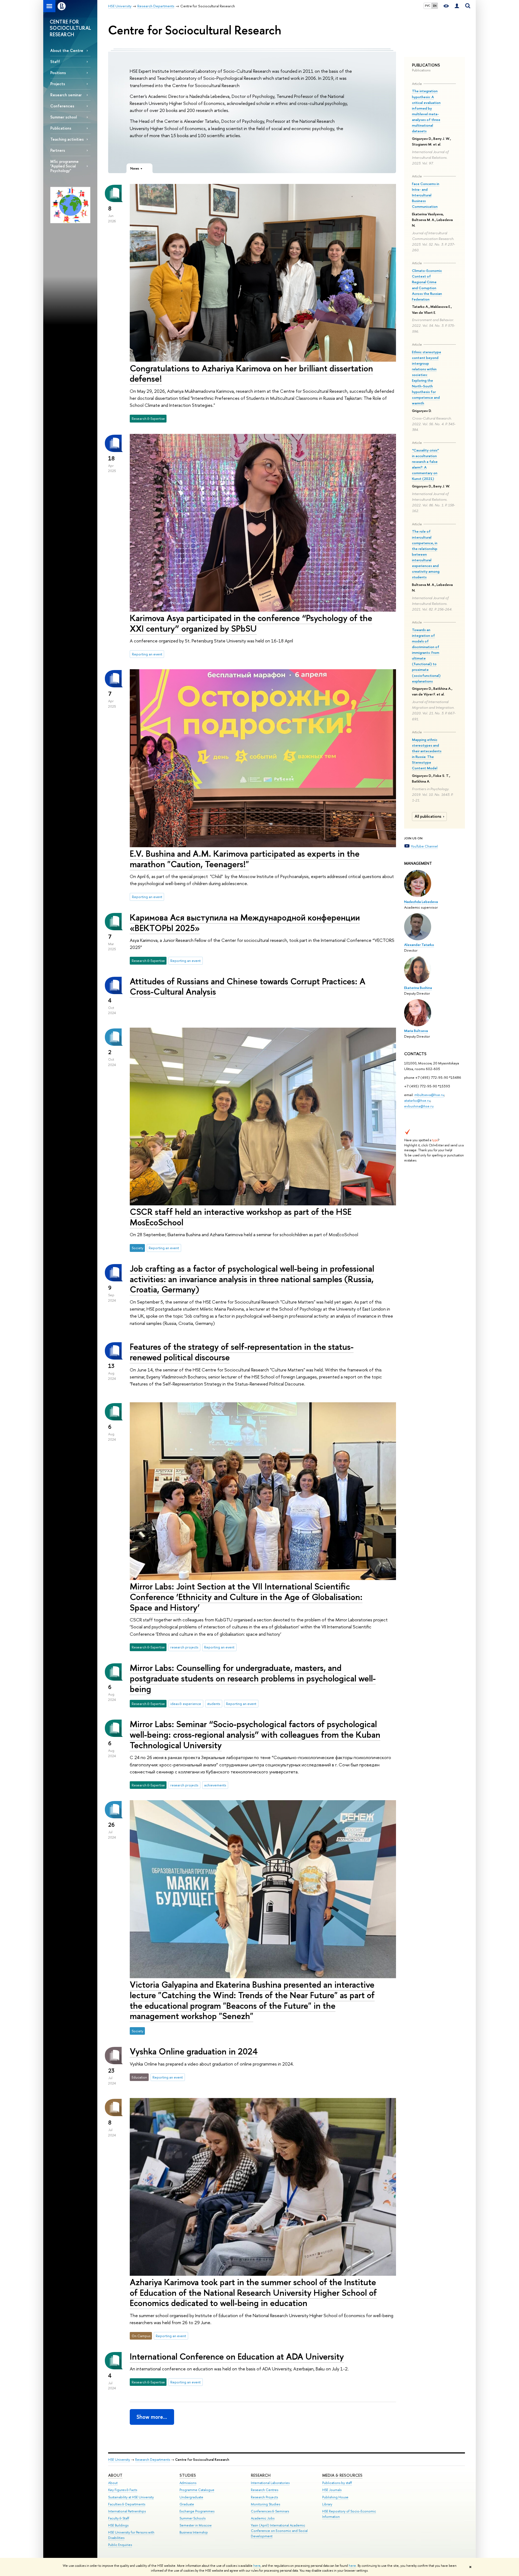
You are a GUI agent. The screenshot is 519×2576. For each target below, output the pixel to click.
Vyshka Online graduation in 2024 (194, 2051)
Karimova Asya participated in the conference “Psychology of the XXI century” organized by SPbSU (251, 623)
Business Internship (194, 2532)
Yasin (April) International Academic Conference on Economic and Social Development (279, 2531)
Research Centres (265, 2490)
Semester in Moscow (196, 2525)
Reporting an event (147, 654)
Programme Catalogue (197, 2490)
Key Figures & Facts (123, 2490)
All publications (428, 816)
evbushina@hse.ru (419, 1106)
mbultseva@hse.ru (429, 1095)
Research (261, 2475)
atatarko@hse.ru (417, 1100)
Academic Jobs (263, 2518)
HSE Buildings (118, 2525)
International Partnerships (127, 2511)
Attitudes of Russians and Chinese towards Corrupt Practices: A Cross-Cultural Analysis (248, 986)
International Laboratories (270, 2483)
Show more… (152, 2417)
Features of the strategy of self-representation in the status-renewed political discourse (242, 1352)
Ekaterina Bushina (418, 988)
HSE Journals (332, 2490)
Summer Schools (192, 2518)
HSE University (119, 2460)
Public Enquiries (120, 2545)
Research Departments (153, 2460)
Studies (188, 2475)
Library (327, 2504)
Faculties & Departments (127, 2504)
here (257, 2566)
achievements (215, 1785)
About (115, 2475)
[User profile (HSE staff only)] (457, 6)
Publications (61, 128)
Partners (58, 150)
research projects (184, 1647)
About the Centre (67, 50)
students (214, 1704)
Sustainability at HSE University (131, 2497)
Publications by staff (337, 2483)
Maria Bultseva (416, 1031)
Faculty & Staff (119, 2518)
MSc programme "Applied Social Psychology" (64, 166)
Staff (55, 62)
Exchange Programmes (197, 2511)
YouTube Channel (424, 846)
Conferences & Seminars (270, 2511)
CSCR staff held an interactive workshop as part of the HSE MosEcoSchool (241, 1217)
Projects (58, 84)
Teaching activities (67, 139)
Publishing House (335, 2497)
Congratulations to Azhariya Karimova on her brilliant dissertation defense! (251, 373)
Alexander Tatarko (419, 945)
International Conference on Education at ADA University (237, 2356)
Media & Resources (342, 2475)
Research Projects (264, 2497)
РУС (428, 6)
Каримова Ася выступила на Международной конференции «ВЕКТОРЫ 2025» (245, 923)
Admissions (188, 2483)
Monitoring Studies (265, 2504)
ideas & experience (186, 1704)
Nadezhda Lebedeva (421, 902)
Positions (58, 73)
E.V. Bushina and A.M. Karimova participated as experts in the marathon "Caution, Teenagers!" (245, 859)
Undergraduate (191, 2497)
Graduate (187, 2504)
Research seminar (66, 95)
